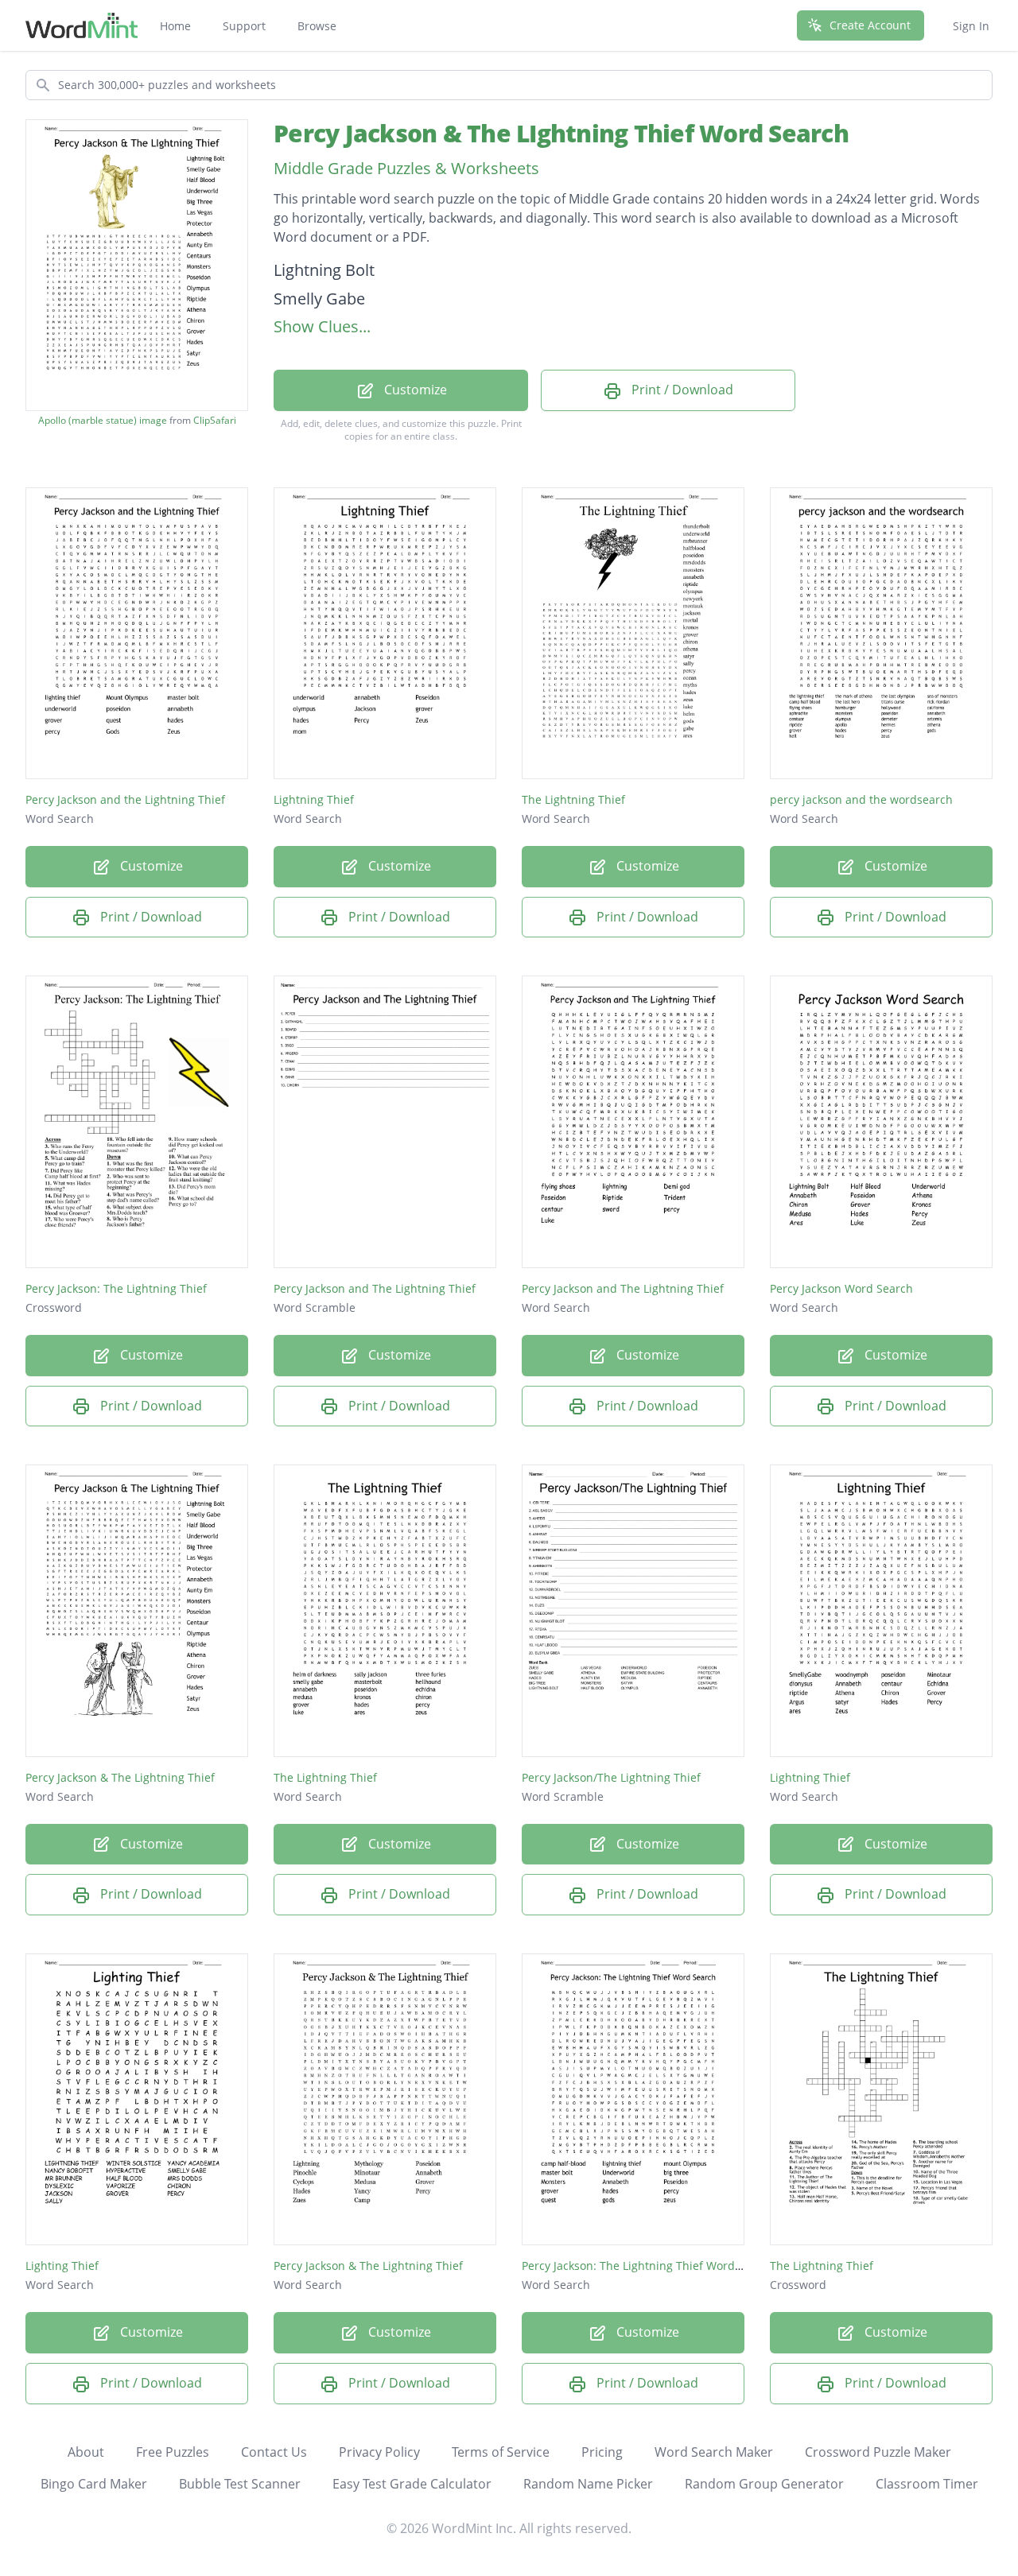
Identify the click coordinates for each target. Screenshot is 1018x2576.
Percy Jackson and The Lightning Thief (375, 1288)
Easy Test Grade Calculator (412, 2484)
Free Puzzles (173, 2452)
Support (244, 26)
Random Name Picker (588, 2484)
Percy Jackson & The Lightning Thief (120, 1777)
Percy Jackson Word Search (841, 1288)
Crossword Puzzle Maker (878, 2452)
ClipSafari (215, 420)
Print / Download (681, 390)
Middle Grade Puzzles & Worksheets (406, 168)
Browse (317, 26)
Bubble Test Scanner (240, 2484)
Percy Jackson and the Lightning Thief (125, 799)
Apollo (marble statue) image (103, 421)
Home (175, 26)
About (86, 2452)
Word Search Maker (714, 2452)
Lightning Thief (314, 799)
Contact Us (274, 2452)
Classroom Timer (927, 2484)
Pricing (602, 2452)
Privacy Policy (379, 2452)
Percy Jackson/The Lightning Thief (611, 1777)
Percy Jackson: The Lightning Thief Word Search (648, 2266)
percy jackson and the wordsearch (861, 799)
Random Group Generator (764, 2484)
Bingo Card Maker (94, 2484)
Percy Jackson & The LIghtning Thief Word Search (561, 133)
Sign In (971, 26)
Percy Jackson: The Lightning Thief (116, 1288)
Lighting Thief (62, 2266)
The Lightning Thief (573, 799)
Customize (414, 390)
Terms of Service (501, 2452)
